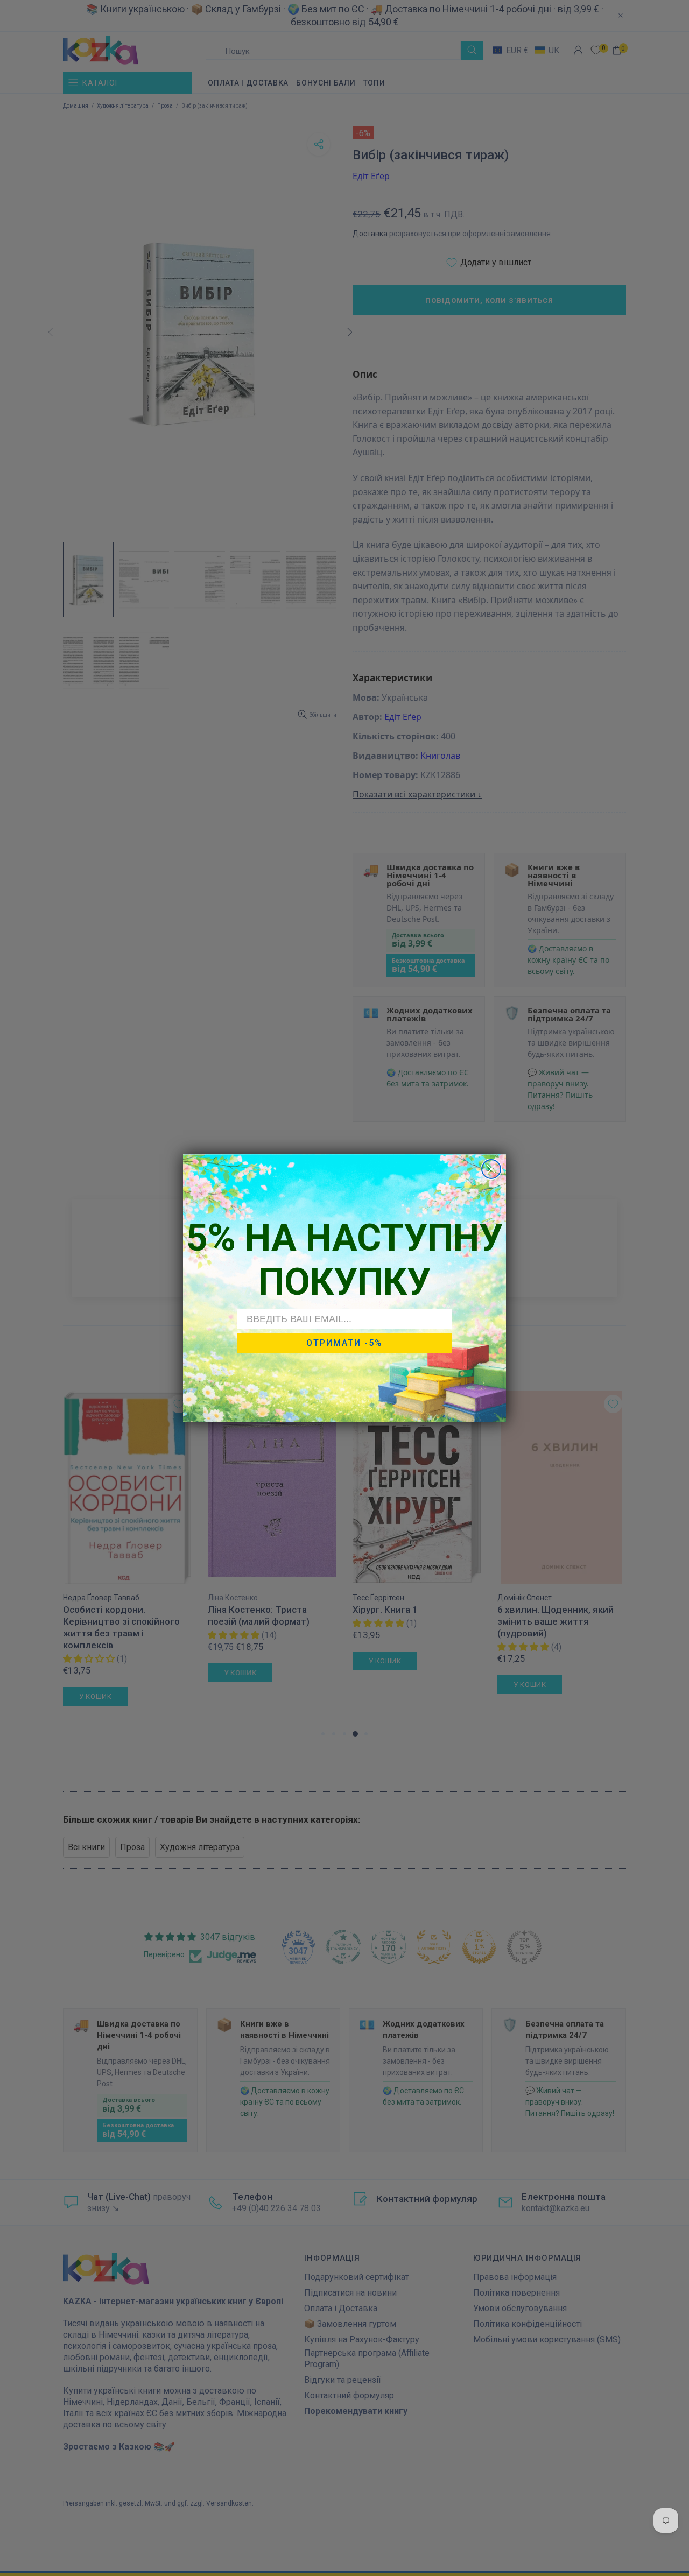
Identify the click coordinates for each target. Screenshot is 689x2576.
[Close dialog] (491, 1169)
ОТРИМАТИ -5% (344, 1343)
